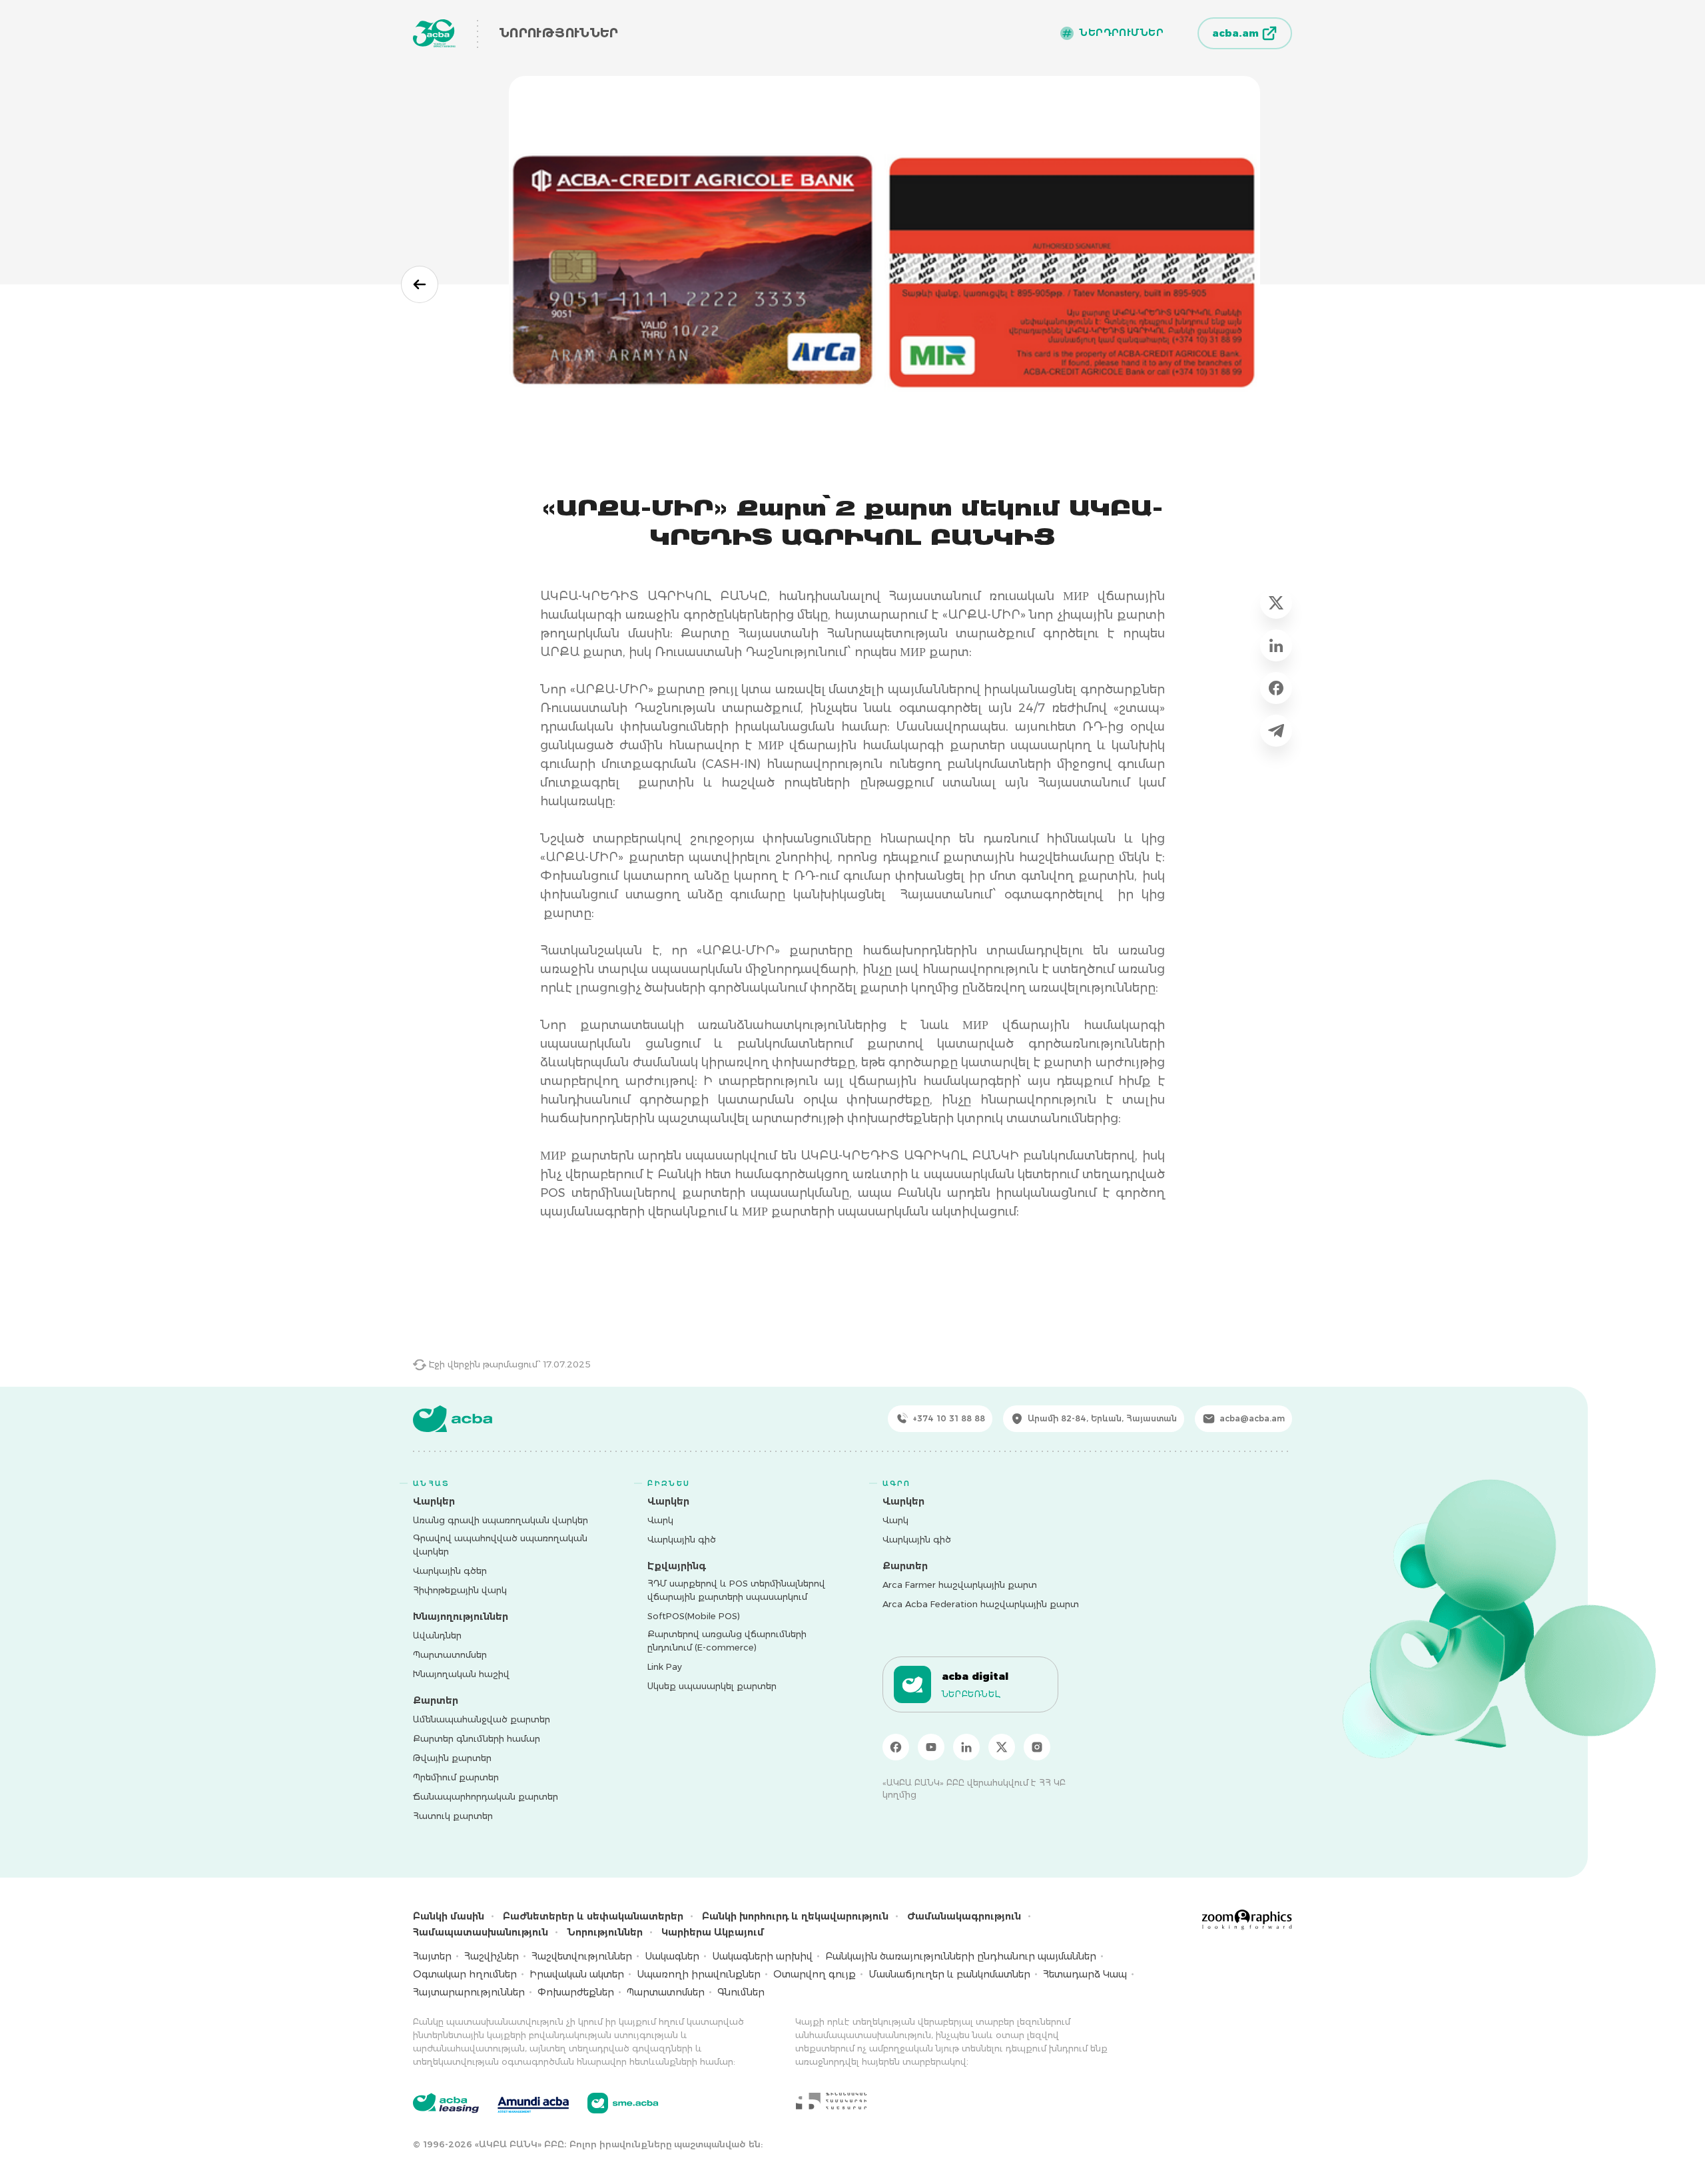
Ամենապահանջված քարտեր (482, 1719)
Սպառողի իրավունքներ (699, 1974)
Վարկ (660, 1520)
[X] (1002, 1747)
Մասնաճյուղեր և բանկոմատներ (949, 1974)
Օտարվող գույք (815, 1974)
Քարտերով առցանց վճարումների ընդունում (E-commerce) (727, 1640)
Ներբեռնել (971, 1694)
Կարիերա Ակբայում (713, 1932)
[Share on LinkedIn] (1276, 645)
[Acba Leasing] (446, 2103)
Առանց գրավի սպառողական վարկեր (501, 1520)
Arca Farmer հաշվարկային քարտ (960, 1585)
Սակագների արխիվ (762, 1956)
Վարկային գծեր (450, 1571)
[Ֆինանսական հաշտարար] (831, 2101)
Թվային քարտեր (452, 1758)
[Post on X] (1276, 603)
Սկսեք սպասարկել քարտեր (712, 1686)
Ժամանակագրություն (964, 1916)
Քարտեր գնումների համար (477, 1738)
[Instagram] (1037, 1747)
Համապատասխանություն (481, 1932)
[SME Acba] (623, 2103)
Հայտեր (432, 1956)
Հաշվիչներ (492, 1956)
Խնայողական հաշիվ (461, 1674)
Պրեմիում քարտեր (456, 1777)
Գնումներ (741, 1992)
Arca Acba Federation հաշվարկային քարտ (981, 1604)
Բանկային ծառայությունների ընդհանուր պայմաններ (961, 1956)
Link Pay (665, 1666)
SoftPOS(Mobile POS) (694, 1616)
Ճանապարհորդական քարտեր (486, 1796)
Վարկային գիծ (682, 1539)
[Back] (420, 284)
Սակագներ (672, 1956)
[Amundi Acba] (533, 2103)
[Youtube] (931, 1747)
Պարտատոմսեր (450, 1654)
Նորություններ (605, 1932)
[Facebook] (896, 1747)
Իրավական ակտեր (577, 1974)
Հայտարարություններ (469, 1992)
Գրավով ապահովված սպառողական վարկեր (500, 1545)
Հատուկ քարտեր (453, 1816)
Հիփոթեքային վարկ (460, 1590)
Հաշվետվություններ (582, 1956)
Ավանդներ (437, 1635)
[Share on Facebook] (1276, 688)
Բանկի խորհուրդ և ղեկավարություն (795, 1916)
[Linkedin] (966, 1747)
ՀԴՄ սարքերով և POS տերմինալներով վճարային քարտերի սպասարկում (736, 1590)
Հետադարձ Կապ (1085, 1974)
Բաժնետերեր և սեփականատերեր (593, 1916)
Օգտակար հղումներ (465, 1974)
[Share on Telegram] (1276, 731)
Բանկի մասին (449, 1916)
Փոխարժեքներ (576, 1992)
